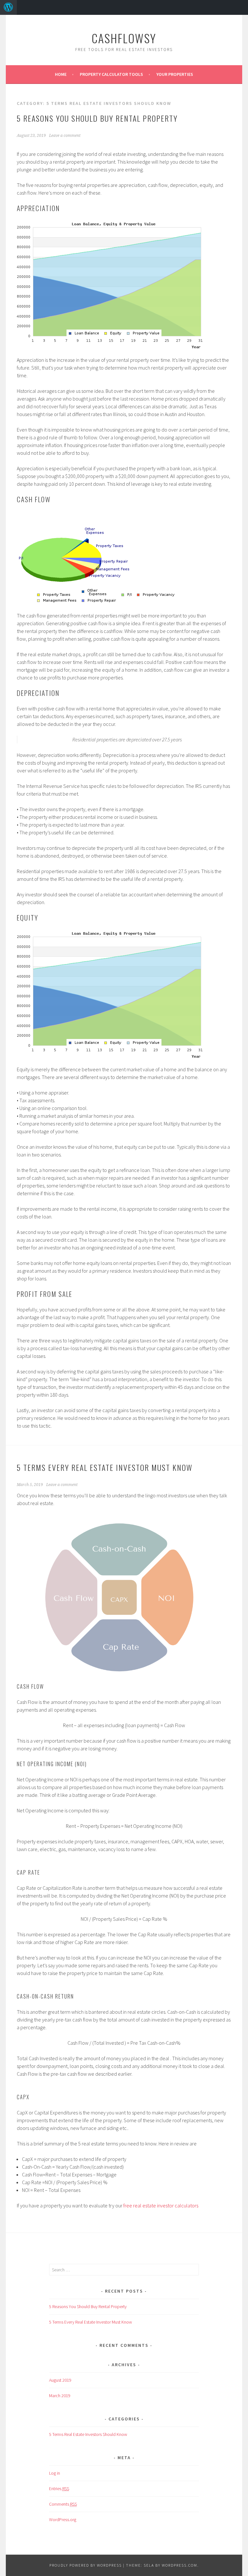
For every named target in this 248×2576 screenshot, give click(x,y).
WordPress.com (180, 2565)
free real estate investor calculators (161, 2205)
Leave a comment (65, 136)
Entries (59, 2489)
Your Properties (175, 74)
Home (61, 74)
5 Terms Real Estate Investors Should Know (88, 2434)
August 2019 (60, 2380)
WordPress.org (63, 2520)
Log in (55, 2473)
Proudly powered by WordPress (86, 2565)
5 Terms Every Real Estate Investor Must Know (105, 1467)
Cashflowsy (124, 38)
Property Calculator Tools (111, 74)
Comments (63, 2504)
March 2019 (60, 2396)
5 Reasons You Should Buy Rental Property (97, 118)
